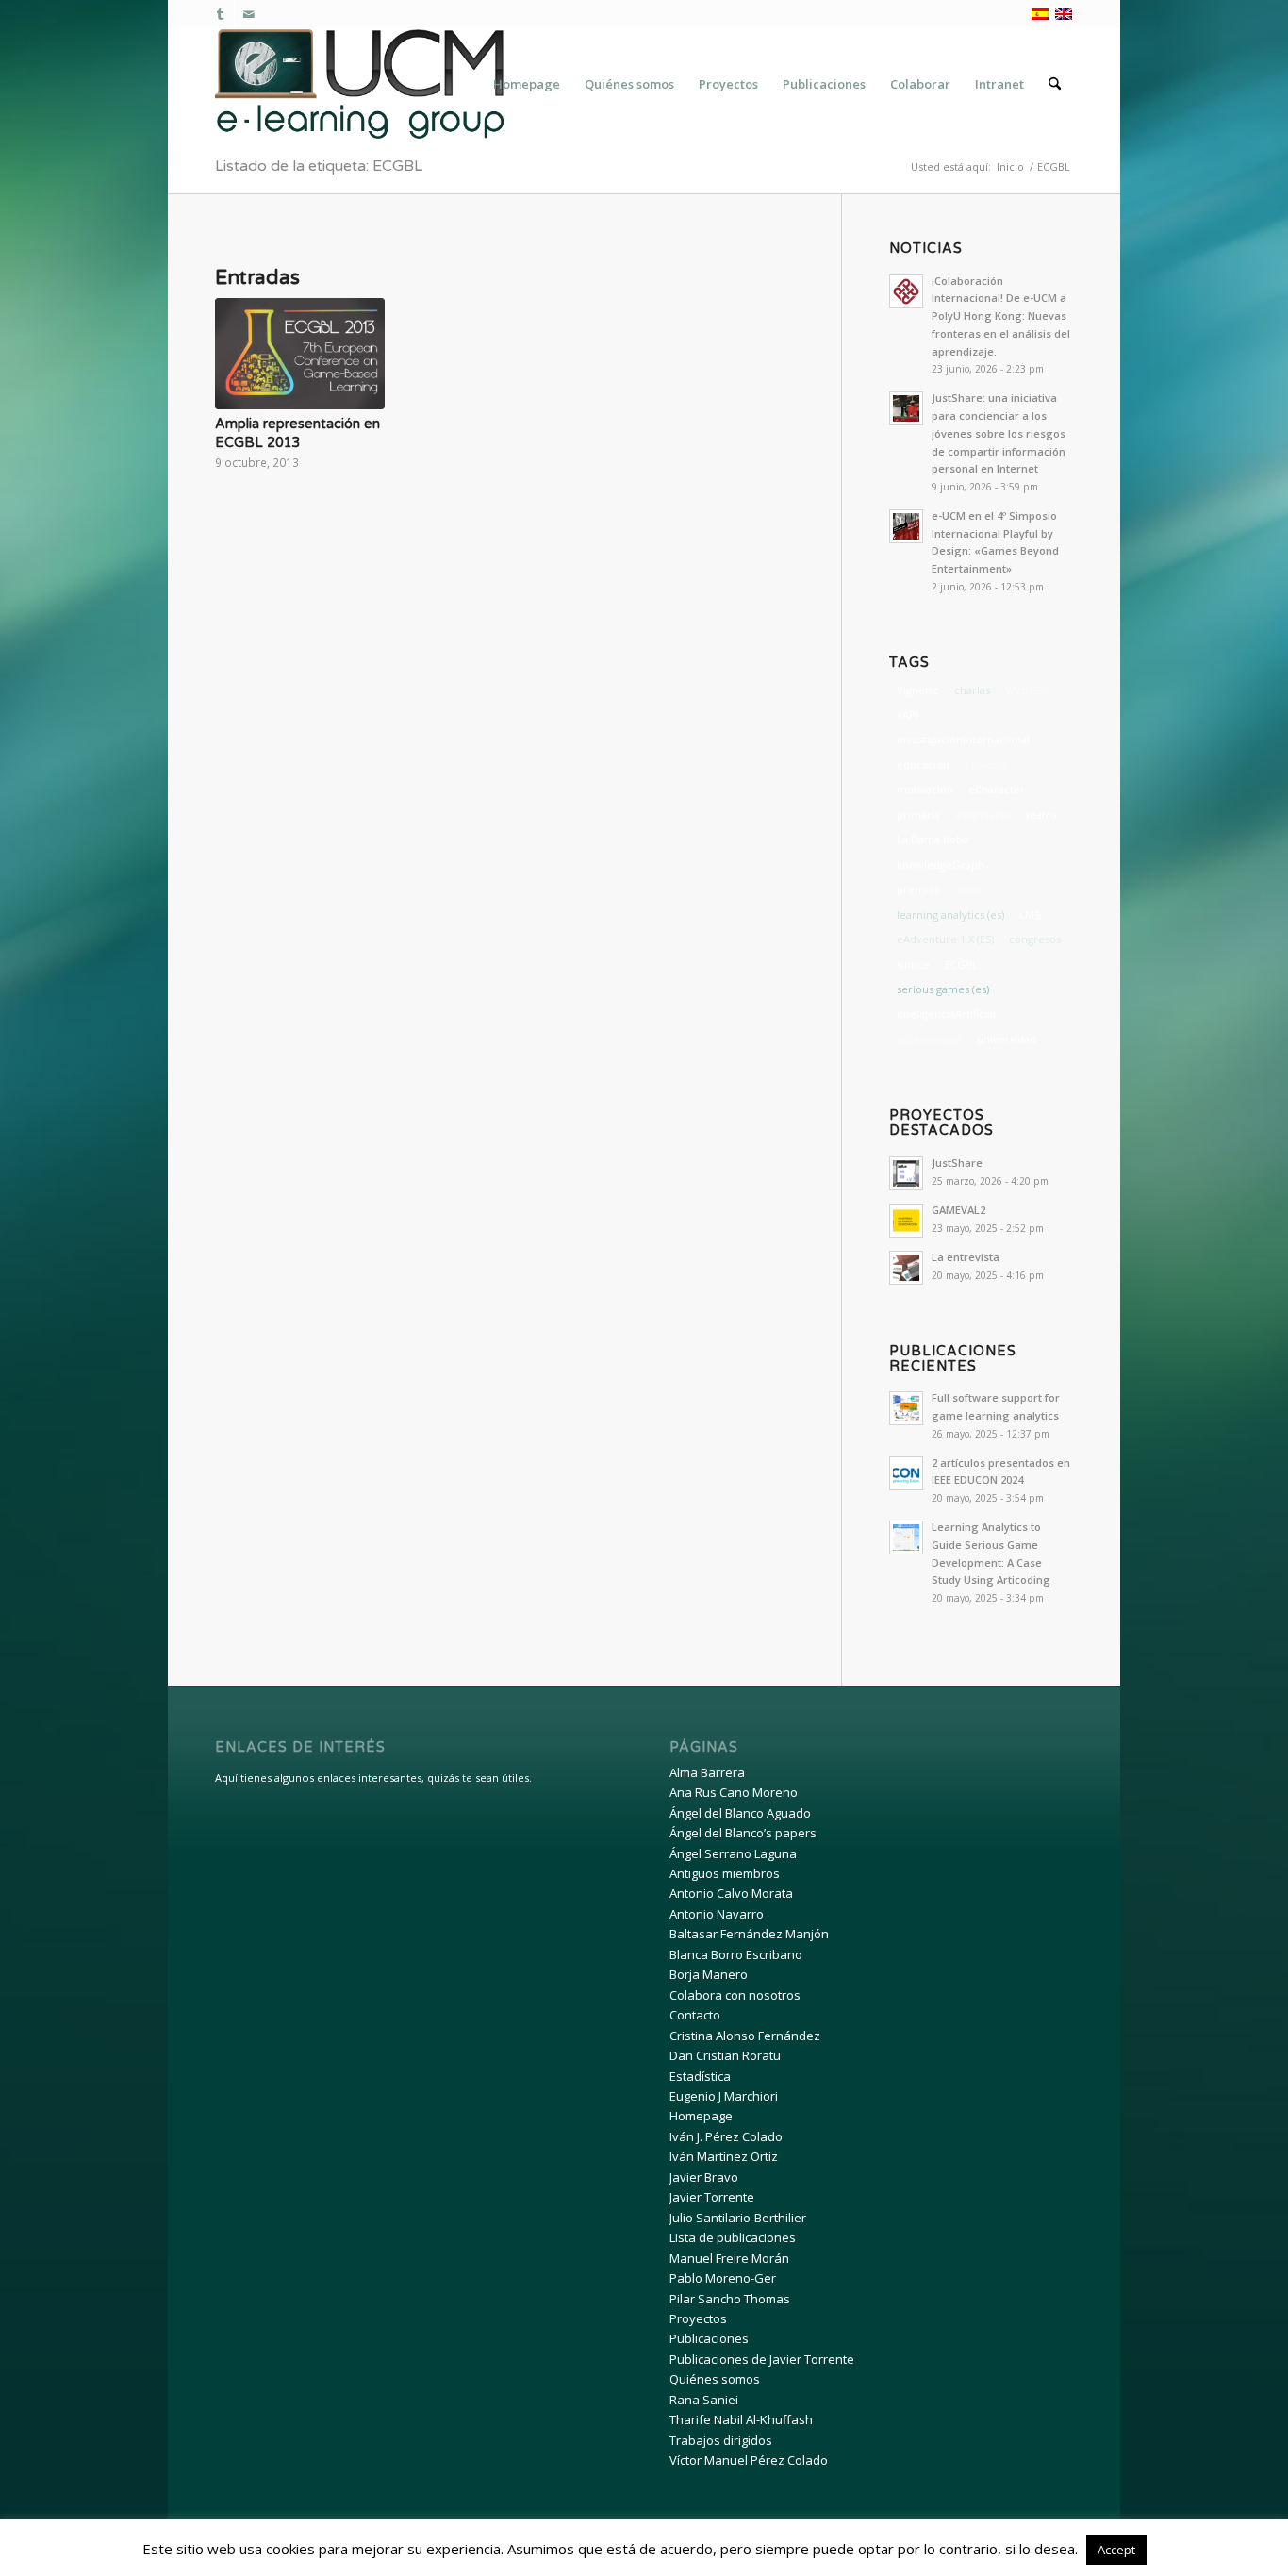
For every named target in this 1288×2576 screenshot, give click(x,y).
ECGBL (961, 964)
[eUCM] (359, 84)
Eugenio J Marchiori (724, 2096)
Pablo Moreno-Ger (723, 2278)
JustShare (957, 1163)
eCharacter (997, 789)
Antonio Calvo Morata (731, 1893)
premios (918, 889)
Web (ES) (1026, 690)
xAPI (908, 715)
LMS (1030, 914)
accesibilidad (929, 1039)
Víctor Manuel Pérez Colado (749, 2460)
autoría (1017, 864)
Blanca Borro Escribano (736, 1954)
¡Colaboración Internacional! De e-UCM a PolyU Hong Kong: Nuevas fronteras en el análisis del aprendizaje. (1001, 316)
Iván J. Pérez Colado (726, 2136)
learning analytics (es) (950, 914)
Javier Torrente (712, 2197)
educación (923, 764)
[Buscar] (1055, 84)
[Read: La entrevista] (906, 1268)
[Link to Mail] (249, 14)
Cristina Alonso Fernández (745, 2036)
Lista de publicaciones (733, 2237)
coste (968, 889)
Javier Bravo (704, 2177)
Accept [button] (1116, 2550)
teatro (1041, 814)
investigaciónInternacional (963, 739)
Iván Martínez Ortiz (724, 2156)
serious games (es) (943, 989)
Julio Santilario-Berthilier (738, 2218)
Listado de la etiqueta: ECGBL (319, 166)
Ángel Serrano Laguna (733, 1853)
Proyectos (698, 2318)
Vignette (918, 690)
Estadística (700, 2076)
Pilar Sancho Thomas (730, 2299)
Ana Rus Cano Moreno (734, 1792)
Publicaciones (709, 2338)
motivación (925, 789)
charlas (972, 690)
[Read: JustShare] (906, 1173)
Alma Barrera (707, 1772)
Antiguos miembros (725, 1873)
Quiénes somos (715, 2379)
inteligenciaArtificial (946, 1014)
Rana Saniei (704, 2400)
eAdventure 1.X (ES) (945, 939)
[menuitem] (527, 84)
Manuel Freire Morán (729, 2258)
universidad (1007, 1039)
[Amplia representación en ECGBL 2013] (300, 354)
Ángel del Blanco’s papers (743, 1833)
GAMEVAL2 (958, 1210)
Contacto (695, 2015)
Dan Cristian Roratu (725, 2055)
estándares (983, 814)
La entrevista (966, 1257)
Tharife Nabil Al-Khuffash (741, 2419)
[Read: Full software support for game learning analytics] (906, 1408)
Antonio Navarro (717, 1914)
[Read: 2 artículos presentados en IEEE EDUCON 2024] (906, 1473)
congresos (1035, 939)
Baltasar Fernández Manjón (749, 1934)
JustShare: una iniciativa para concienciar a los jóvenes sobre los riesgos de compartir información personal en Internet (999, 433)
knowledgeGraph (941, 864)
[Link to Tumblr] (220, 14)
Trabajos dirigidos (721, 2440)
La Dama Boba (933, 839)
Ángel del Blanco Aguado (740, 1813)
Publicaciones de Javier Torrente (762, 2359)
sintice (913, 964)
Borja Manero (709, 1974)
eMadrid (986, 764)
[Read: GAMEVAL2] (906, 1221)
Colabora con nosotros (735, 1995)
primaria (918, 814)
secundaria (1021, 964)
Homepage (701, 2116)
